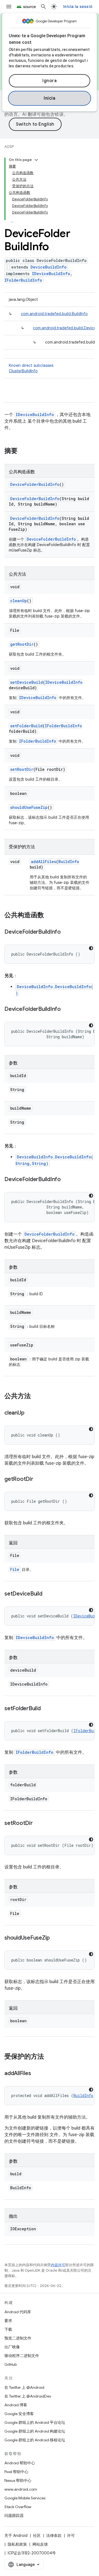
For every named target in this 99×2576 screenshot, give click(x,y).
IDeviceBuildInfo (51, 274)
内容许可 (58, 2265)
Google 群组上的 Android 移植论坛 (35, 2440)
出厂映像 (12, 2347)
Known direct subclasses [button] (31, 368)
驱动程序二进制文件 (22, 2356)
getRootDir (22, 644)
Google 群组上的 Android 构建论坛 (35, 2431)
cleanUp (19, 601)
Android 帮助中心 (20, 2463)
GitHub (11, 2364)
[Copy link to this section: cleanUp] (30, 1413)
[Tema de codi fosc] (91, 948)
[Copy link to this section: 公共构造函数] (50, 916)
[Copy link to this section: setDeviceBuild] (48, 1594)
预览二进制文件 (18, 2338)
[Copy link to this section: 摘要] (23, 451)
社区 (37, 2535)
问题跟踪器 (14, 2516)
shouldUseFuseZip (29, 807)
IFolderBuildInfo (23, 280)
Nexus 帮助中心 (18, 2480)
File (15, 1569)
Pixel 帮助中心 (16, 2472)
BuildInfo (69, 862)
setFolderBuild (26, 726)
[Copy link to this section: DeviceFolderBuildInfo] (66, 932)
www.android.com (21, 2489)
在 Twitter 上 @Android (24, 2387)
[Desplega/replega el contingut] (36, 160)
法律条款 (54, 2535)
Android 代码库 (18, 2312)
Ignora (50, 81)
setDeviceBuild (27, 682)
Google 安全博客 (19, 2414)
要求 (8, 2321)
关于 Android (16, 2535)
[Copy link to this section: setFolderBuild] (46, 1709)
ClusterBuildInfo (23, 371)
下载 (8, 2329)
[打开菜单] (9, 7)
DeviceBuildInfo (49, 267)
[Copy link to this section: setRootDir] (38, 1824)
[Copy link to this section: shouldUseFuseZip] (55, 1938)
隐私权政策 (17, 2544)
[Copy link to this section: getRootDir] (39, 1479)
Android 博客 (16, 2405)
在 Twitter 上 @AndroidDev (28, 2396)
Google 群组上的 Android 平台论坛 (35, 2422)
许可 (71, 2535)
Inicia (50, 98)
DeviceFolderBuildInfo (35, 484)
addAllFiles (44, 862)
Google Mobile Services (25, 2498)
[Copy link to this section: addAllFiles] (36, 2074)
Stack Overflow (18, 2507)
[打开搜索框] (43, 7)
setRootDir (22, 769)
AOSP (9, 147)
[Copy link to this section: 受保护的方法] (50, 2057)
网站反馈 (40, 2544)
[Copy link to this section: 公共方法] (36, 1397)
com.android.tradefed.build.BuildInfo (54, 314)
